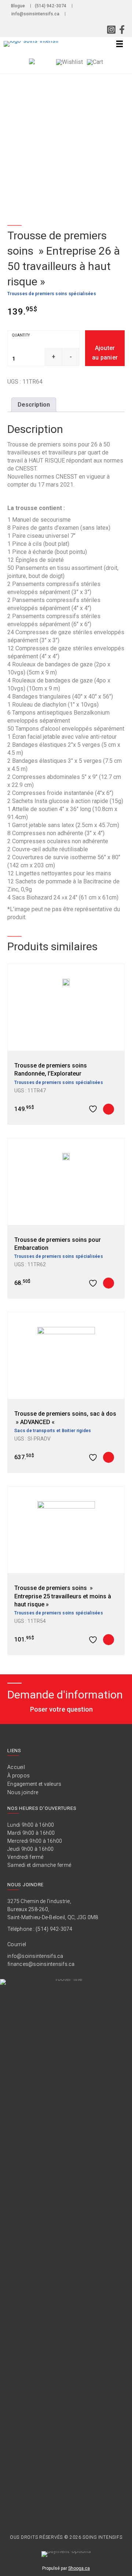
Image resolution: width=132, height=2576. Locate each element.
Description (34, 405)
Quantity (21, 335)
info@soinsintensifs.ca (35, 14)
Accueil (16, 1767)
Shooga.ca (79, 2568)
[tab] (34, 405)
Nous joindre (23, 1792)
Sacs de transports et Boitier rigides (53, 1431)
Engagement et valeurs (34, 1784)
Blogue (18, 6)
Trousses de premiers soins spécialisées (52, 294)
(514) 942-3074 (51, 6)
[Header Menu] (119, 44)
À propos (19, 1776)
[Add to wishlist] (94, 1109)
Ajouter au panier (105, 353)
